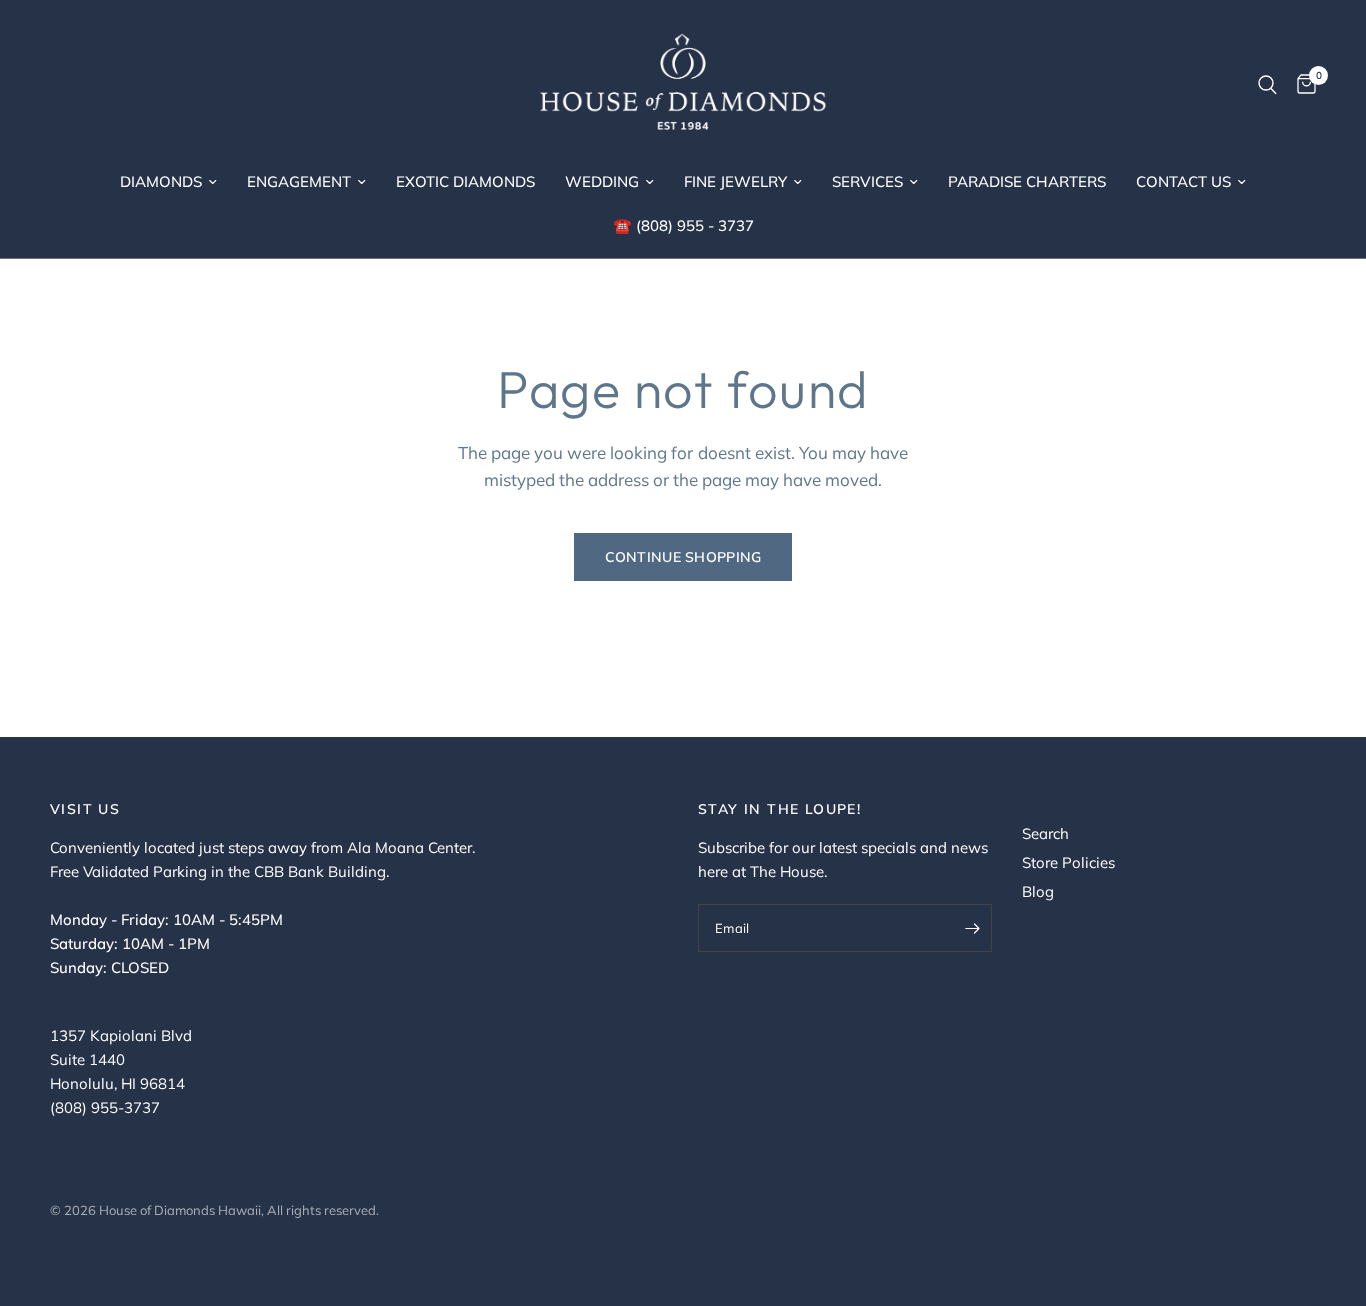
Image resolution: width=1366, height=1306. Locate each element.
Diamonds (161, 181)
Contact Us (1183, 181)
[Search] (1267, 85)
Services (867, 181)
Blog (1038, 891)
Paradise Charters (1027, 181)
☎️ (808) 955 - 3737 (683, 225)
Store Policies (1068, 862)
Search (1045, 833)
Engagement (299, 181)
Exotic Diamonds (465, 181)
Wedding (602, 181)
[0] (1301, 85)
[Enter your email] (972, 928)
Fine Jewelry (735, 181)
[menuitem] (168, 182)
